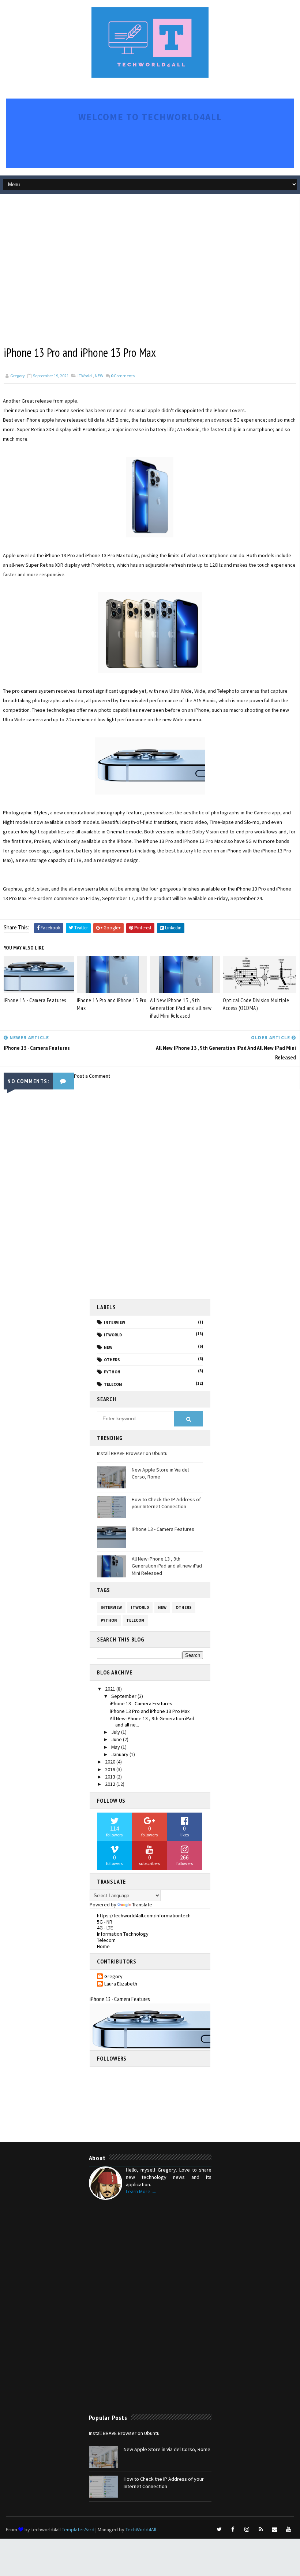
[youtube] (289, 2529)
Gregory (113, 1977)
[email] (275, 2529)
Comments (123, 376)
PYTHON (112, 1372)
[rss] (261, 2529)
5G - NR (105, 1922)
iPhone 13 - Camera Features (35, 1000)
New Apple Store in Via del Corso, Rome (167, 2449)
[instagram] (247, 2529)
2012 (111, 1784)
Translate (142, 1905)
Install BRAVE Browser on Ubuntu (132, 1453)
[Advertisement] (133, 214)
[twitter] (219, 2529)
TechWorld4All (141, 2529)
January (120, 1754)
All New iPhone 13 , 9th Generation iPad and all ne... (152, 1722)
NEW (99, 376)
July (116, 1732)
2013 (111, 1777)
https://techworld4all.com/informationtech (144, 1916)
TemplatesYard (78, 2529)
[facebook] (233, 2529)
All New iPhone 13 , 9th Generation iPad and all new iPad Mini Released (181, 1008)
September (124, 1696)
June (117, 1739)
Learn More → (141, 2191)
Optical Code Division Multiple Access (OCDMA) (256, 1004)
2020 (111, 1762)
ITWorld (85, 376)
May (116, 1747)
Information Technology (123, 1934)
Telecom (113, 1384)
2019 (111, 1769)
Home (103, 1946)
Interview (115, 1322)
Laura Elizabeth (121, 1984)
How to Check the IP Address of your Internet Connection (166, 1503)
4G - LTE (105, 1928)
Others (112, 1360)
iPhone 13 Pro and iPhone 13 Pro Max (112, 1004)
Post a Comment (92, 1076)
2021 (111, 1689)
